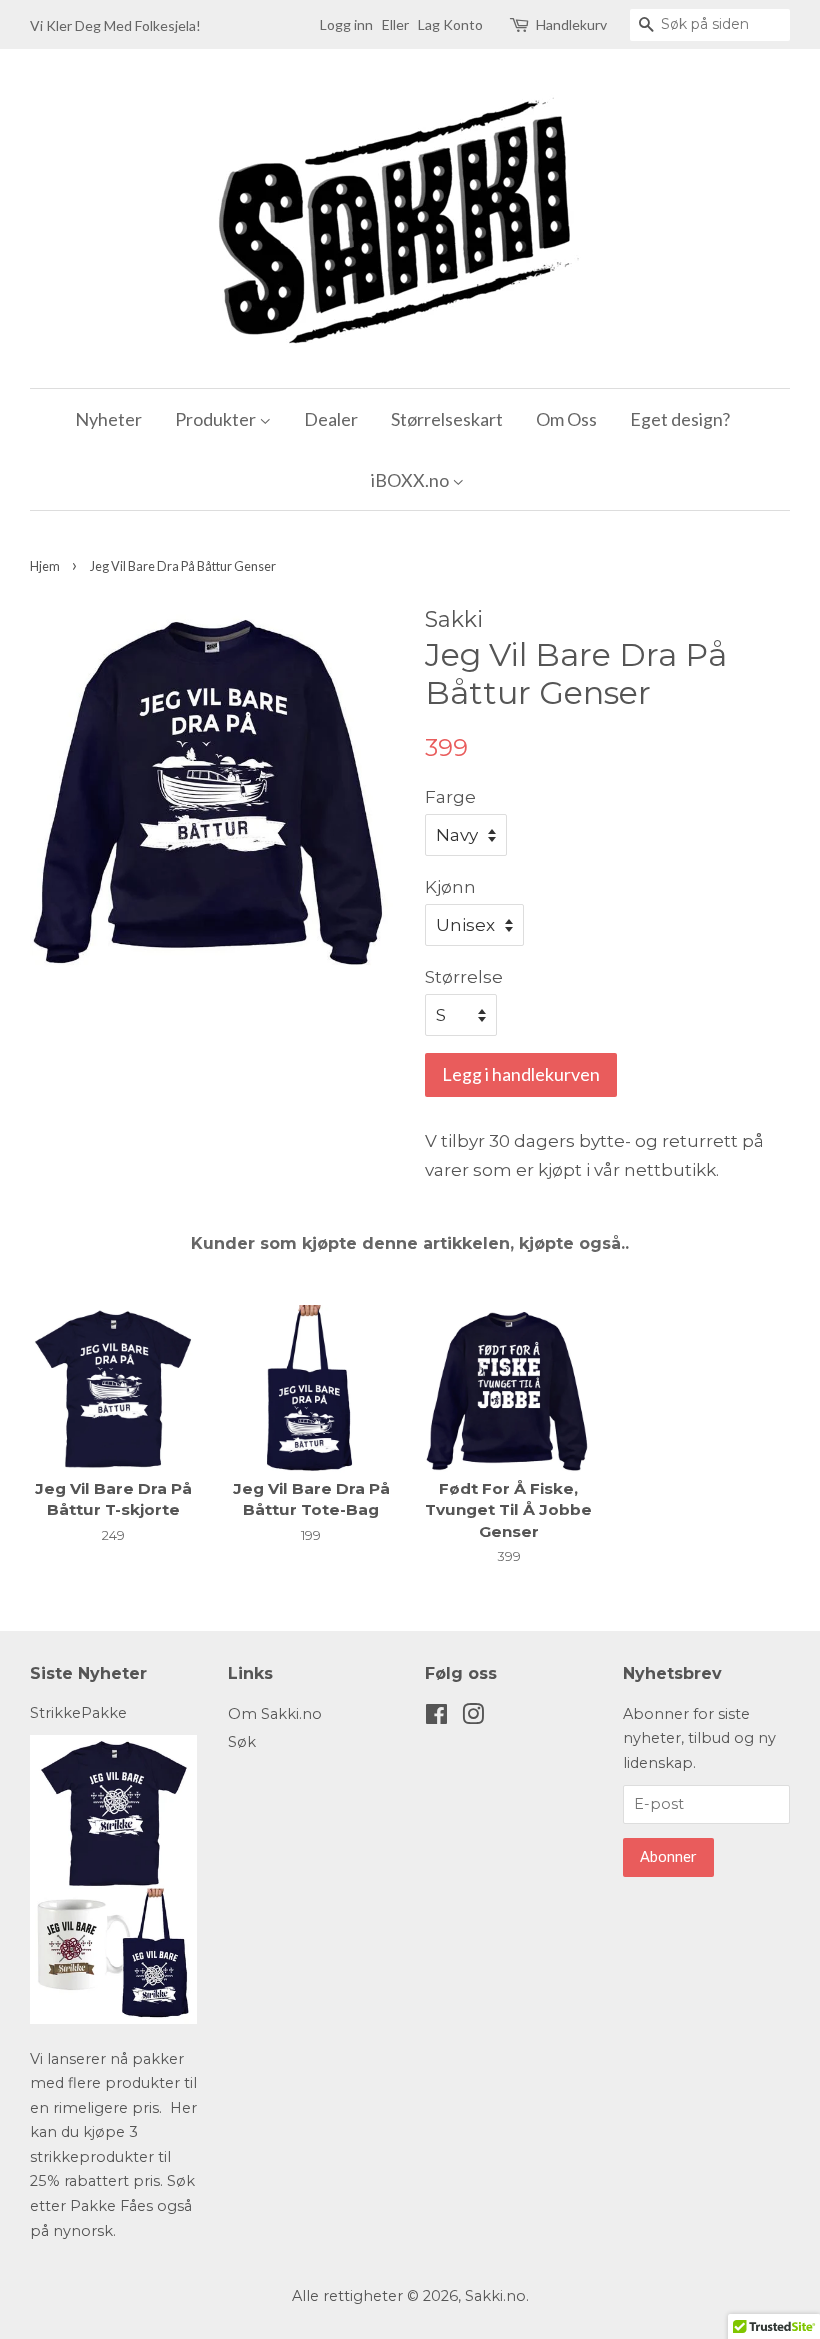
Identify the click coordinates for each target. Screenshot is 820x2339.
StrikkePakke (78, 1713)
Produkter (217, 419)
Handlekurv (571, 24)
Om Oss (566, 419)
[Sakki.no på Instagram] (473, 1718)
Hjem (45, 566)
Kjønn (450, 887)
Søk (242, 1742)
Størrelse (464, 977)
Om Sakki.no (275, 1714)
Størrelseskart (447, 419)
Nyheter (108, 419)
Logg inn (346, 24)
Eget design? (680, 419)
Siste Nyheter (88, 1673)
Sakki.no (495, 2296)
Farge (450, 797)
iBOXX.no (411, 480)
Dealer (331, 419)
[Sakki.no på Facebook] (436, 1718)
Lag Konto (450, 24)
